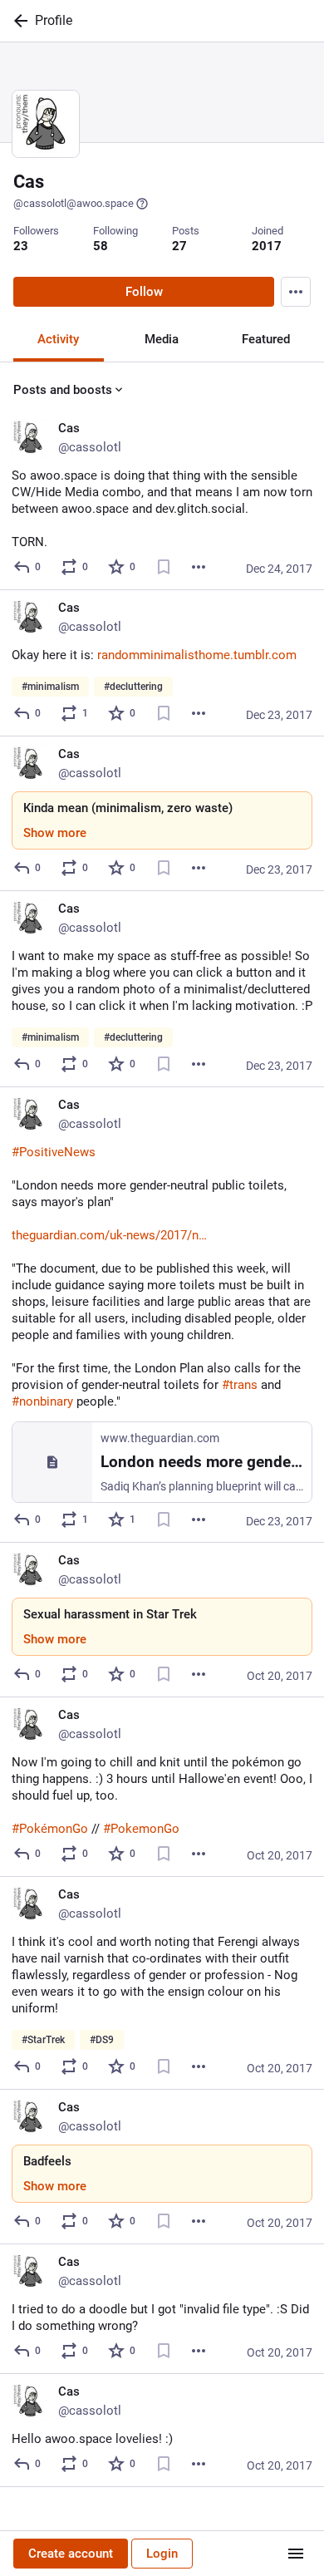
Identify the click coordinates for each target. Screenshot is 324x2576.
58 (101, 246)
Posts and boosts (63, 390)
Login (162, 2554)
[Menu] (296, 292)
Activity (58, 339)
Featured (266, 339)
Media (162, 339)
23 (21, 246)
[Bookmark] (164, 567)
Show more (55, 833)
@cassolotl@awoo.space (74, 203)
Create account (71, 2554)
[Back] (17, 21)
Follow (144, 292)
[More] (199, 567)
